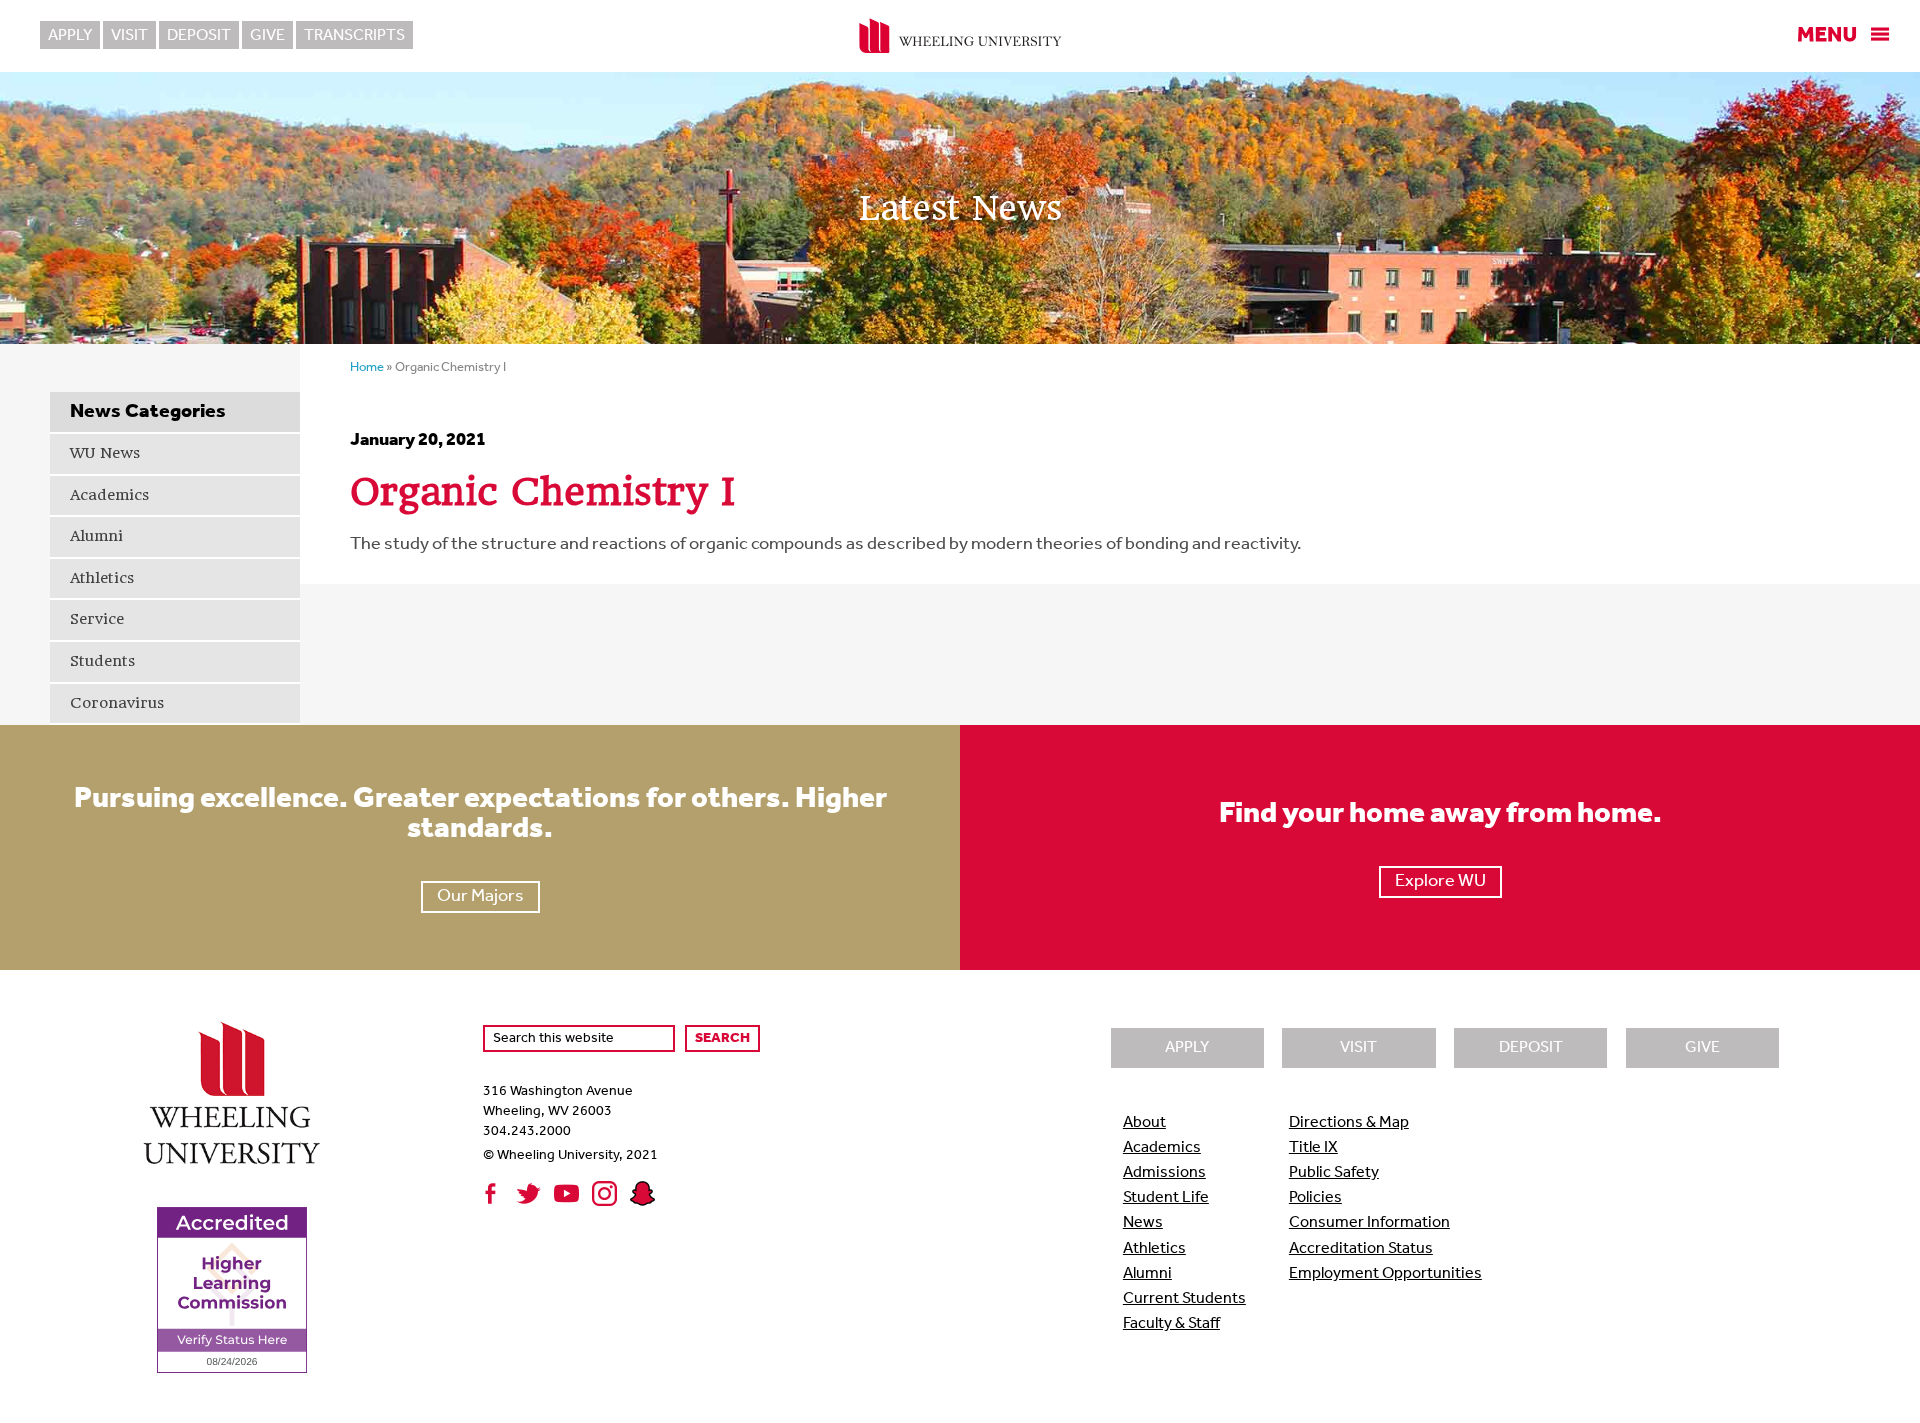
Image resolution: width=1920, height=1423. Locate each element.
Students (102, 661)
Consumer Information (1369, 1223)
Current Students (1184, 1299)
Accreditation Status (1361, 1249)
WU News (105, 453)
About (1144, 1123)
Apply (70, 36)
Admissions (1164, 1173)
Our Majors (480, 897)
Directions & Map (1349, 1123)
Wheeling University (960, 36)
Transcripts (354, 36)
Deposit (199, 36)
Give (267, 36)
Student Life (1166, 1198)
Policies (1315, 1198)
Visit (129, 36)
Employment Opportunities (1385, 1274)
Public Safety (1334, 1173)
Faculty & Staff (1171, 1324)
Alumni (96, 536)
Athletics (102, 578)
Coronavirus (117, 703)
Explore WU (1440, 882)
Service (97, 619)
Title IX (1313, 1148)
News (1143, 1223)
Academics (109, 495)
